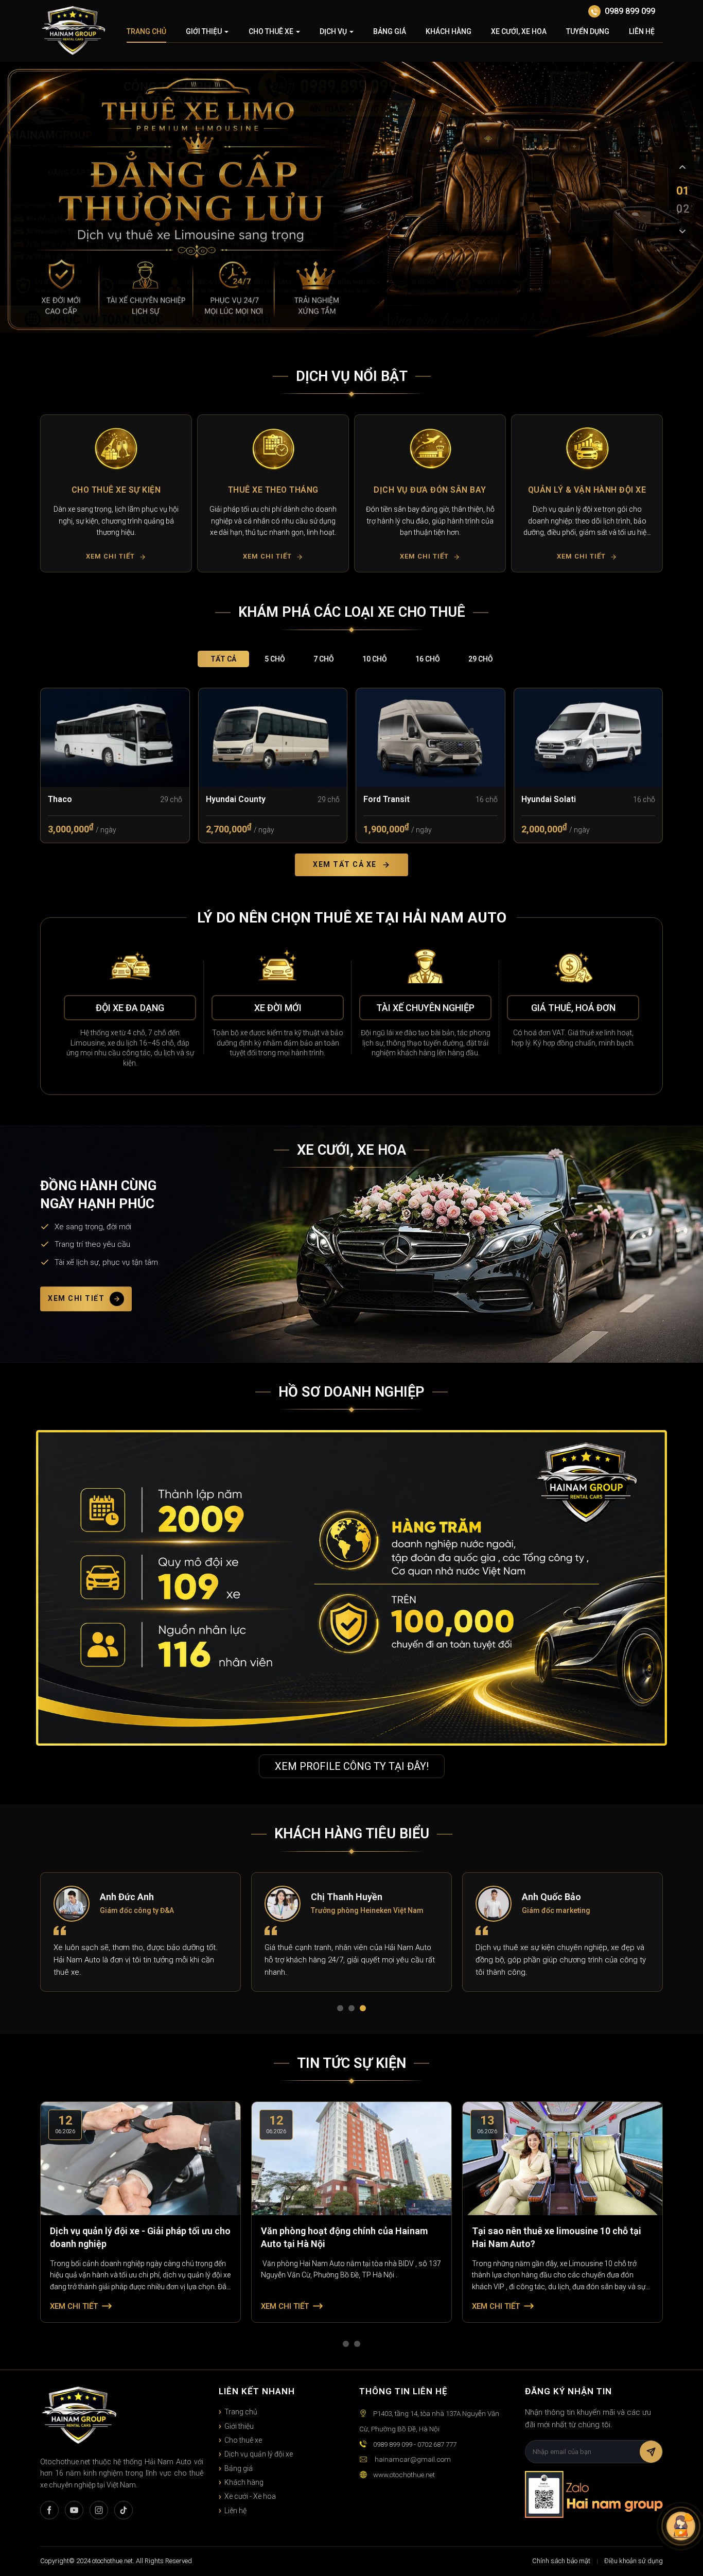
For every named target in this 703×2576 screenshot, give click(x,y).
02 (682, 208)
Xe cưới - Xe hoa (250, 2496)
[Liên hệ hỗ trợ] (681, 2526)
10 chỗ (375, 659)
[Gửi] (651, 2452)
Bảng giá (390, 31)
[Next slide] (682, 231)
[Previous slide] (682, 167)
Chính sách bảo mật (561, 2561)
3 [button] (365, 2010)
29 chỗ (481, 659)
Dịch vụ (333, 31)
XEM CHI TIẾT (76, 1299)
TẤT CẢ (223, 659)
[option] (116, 493)
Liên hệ (642, 31)
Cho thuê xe (271, 31)
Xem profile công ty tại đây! (352, 1766)
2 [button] (354, 2010)
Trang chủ (146, 31)
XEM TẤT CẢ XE (345, 864)
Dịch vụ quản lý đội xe (259, 2454)
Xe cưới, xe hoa (519, 31)
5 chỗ (275, 659)
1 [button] (342, 2010)
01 (682, 190)
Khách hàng (449, 31)
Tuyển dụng (588, 31)
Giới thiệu (204, 31)
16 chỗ (428, 659)
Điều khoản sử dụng (634, 2561)
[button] (52, 493)
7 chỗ (324, 659)
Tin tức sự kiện (351, 2063)
